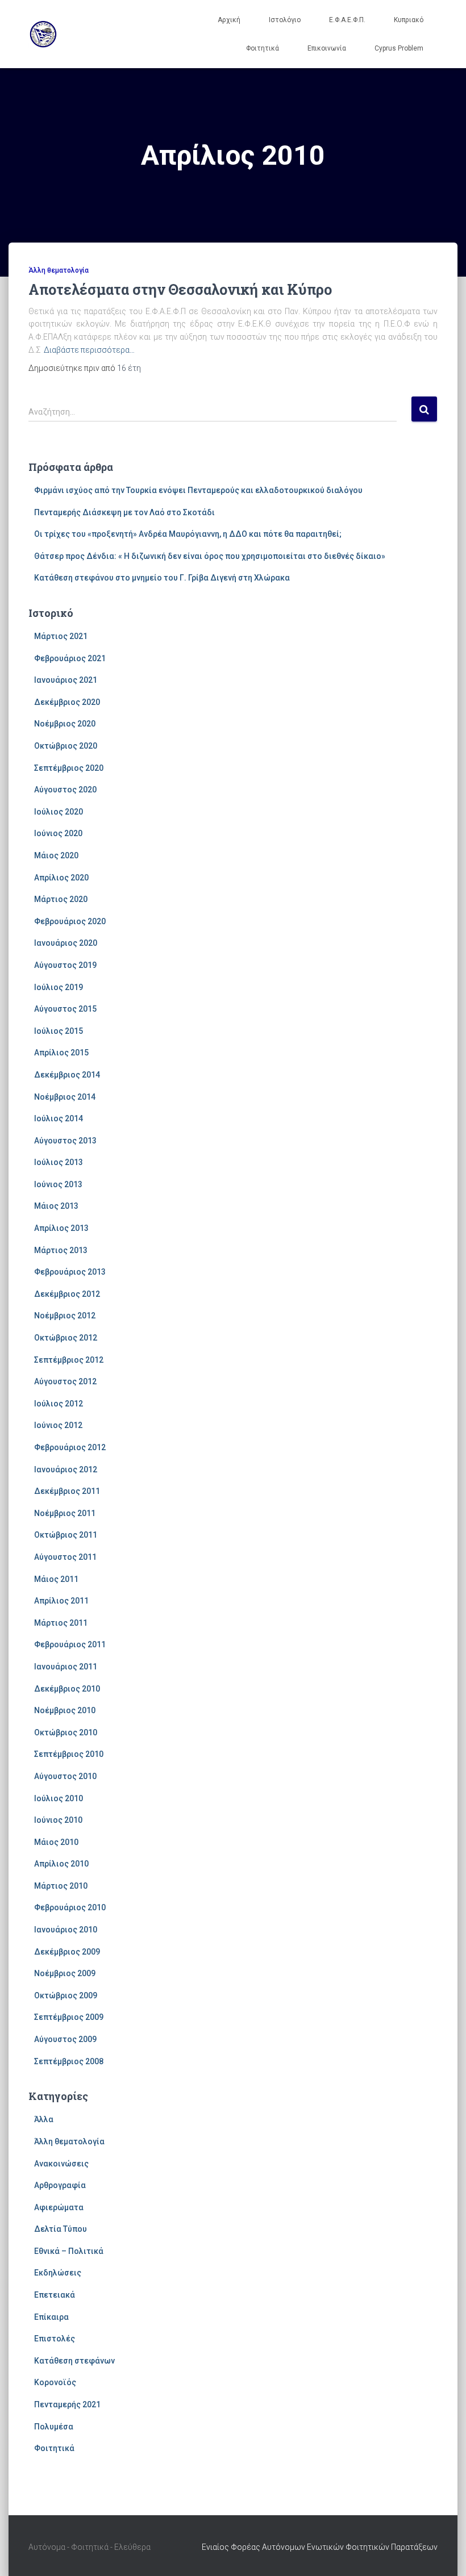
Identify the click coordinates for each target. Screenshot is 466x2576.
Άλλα (44, 2119)
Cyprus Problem (399, 48)
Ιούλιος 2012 (59, 1404)
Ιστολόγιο (285, 20)
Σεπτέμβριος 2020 (69, 768)
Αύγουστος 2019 (65, 965)
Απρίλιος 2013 (61, 1228)
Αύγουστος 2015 (65, 1009)
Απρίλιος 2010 (61, 1864)
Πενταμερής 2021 (67, 2404)
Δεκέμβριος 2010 (67, 1689)
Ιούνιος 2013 (58, 1184)
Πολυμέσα (54, 2427)
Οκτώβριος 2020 (66, 746)
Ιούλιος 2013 (59, 1162)
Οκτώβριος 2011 (66, 1535)
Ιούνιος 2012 (58, 1425)
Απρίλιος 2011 (61, 1601)
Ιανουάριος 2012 (66, 1469)
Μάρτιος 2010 (61, 1886)
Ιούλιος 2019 (59, 987)
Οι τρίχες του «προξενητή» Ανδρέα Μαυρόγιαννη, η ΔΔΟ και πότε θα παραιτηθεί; (188, 534)
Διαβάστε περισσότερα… (89, 350)
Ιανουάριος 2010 (66, 1930)
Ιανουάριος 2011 (66, 1667)
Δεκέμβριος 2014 (67, 1075)
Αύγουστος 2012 (65, 1381)
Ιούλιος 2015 (59, 1031)
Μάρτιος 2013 (61, 1250)
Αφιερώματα (59, 2207)
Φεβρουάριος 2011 (70, 1644)
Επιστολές (55, 2339)
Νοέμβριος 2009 (65, 1973)
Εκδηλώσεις (58, 2273)
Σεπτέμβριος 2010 (69, 1754)
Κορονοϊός (55, 2382)
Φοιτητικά (263, 48)
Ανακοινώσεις (61, 2164)
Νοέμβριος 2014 (65, 1097)
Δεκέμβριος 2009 (67, 1952)
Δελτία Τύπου (61, 2229)
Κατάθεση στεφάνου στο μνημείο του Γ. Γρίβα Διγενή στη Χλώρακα (162, 578)
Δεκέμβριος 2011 (67, 1491)
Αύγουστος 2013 (65, 1141)
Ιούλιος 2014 (59, 1118)
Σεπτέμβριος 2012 (69, 1360)
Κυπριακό (409, 20)
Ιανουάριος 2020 (66, 943)
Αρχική (229, 20)
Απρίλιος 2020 (61, 878)
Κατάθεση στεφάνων (74, 2361)
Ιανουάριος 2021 (66, 680)
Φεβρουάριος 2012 (70, 1447)
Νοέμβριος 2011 (65, 1513)
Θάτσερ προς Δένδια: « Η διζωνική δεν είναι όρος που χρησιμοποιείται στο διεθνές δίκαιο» (210, 556)
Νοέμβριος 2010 (65, 1710)
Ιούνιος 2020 (58, 833)
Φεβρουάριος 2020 (70, 921)
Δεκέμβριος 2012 (67, 1294)
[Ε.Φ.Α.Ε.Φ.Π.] (43, 34)
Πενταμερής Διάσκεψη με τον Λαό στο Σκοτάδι (124, 512)
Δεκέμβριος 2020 (67, 702)
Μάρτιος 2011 (61, 1623)
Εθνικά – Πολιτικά (69, 2251)
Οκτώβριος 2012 (66, 1338)
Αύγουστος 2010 (65, 1776)
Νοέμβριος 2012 (65, 1316)
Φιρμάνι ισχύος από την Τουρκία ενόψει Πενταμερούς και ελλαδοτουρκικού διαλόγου (198, 490)
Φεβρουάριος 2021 (70, 658)
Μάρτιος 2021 (61, 636)
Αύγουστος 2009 (65, 2039)
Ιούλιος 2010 (59, 1798)
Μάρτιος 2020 (61, 899)
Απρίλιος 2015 (61, 1053)
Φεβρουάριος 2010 (70, 1907)
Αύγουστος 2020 (65, 790)
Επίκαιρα (51, 2317)
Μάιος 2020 (56, 855)
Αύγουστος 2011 (65, 1557)
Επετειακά (55, 2295)
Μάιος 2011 (56, 1579)
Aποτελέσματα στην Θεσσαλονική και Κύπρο (180, 289)
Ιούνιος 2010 (58, 1820)
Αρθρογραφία (60, 2185)
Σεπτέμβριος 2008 (69, 2061)
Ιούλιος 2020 (59, 812)
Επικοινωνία (327, 48)
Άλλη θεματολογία (59, 270)
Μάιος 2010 (56, 1842)
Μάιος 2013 (56, 1206)
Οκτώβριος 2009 (66, 1995)
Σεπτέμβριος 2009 (69, 2017)
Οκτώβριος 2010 (66, 1732)
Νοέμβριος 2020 (65, 724)
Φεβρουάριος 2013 (70, 1272)
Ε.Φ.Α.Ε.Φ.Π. (347, 20)
